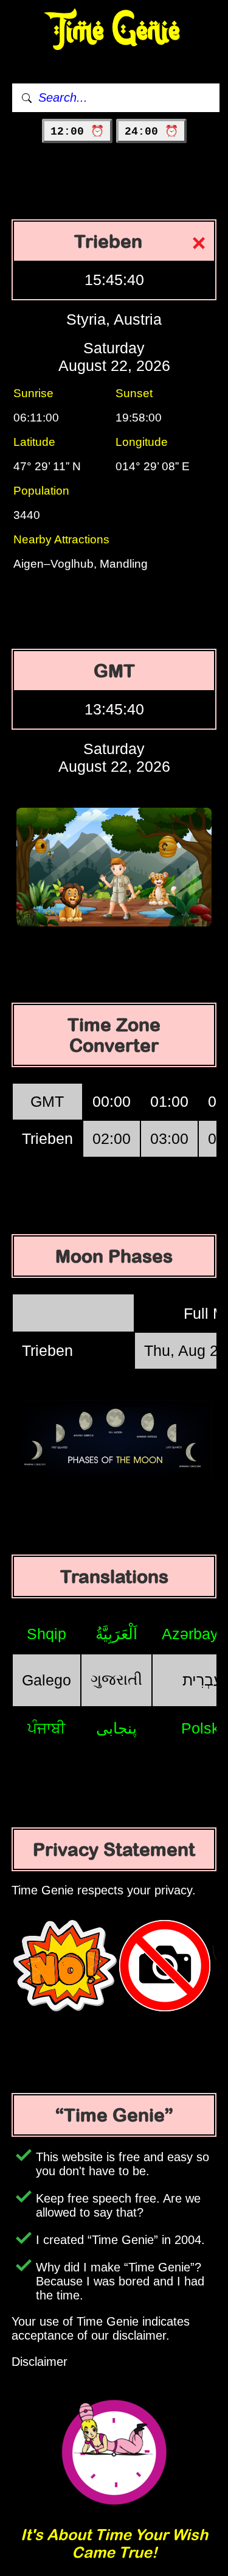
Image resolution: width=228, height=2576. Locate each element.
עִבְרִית (202, 1680)
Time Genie (114, 31)
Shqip (47, 1634)
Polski (202, 1728)
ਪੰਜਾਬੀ (47, 1728)
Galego (47, 1680)
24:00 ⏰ (151, 132)
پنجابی (116, 1728)
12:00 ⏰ (77, 132)
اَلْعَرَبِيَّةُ (116, 1634)
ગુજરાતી (116, 1679)
